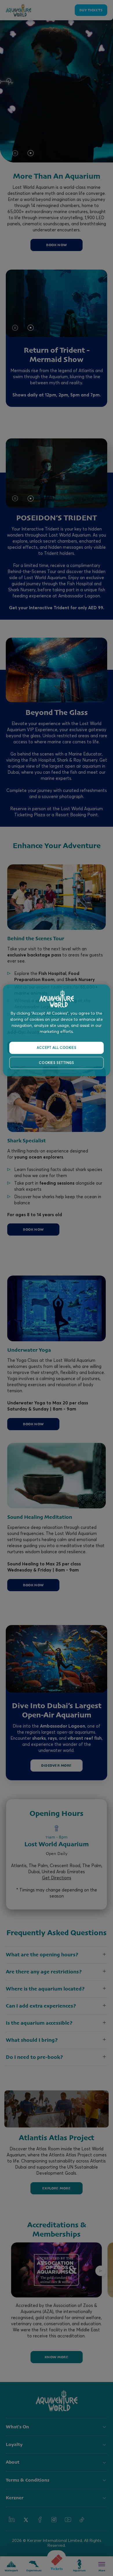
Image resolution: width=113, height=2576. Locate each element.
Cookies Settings (56, 1063)
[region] (57, 1030)
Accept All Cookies (57, 1048)
